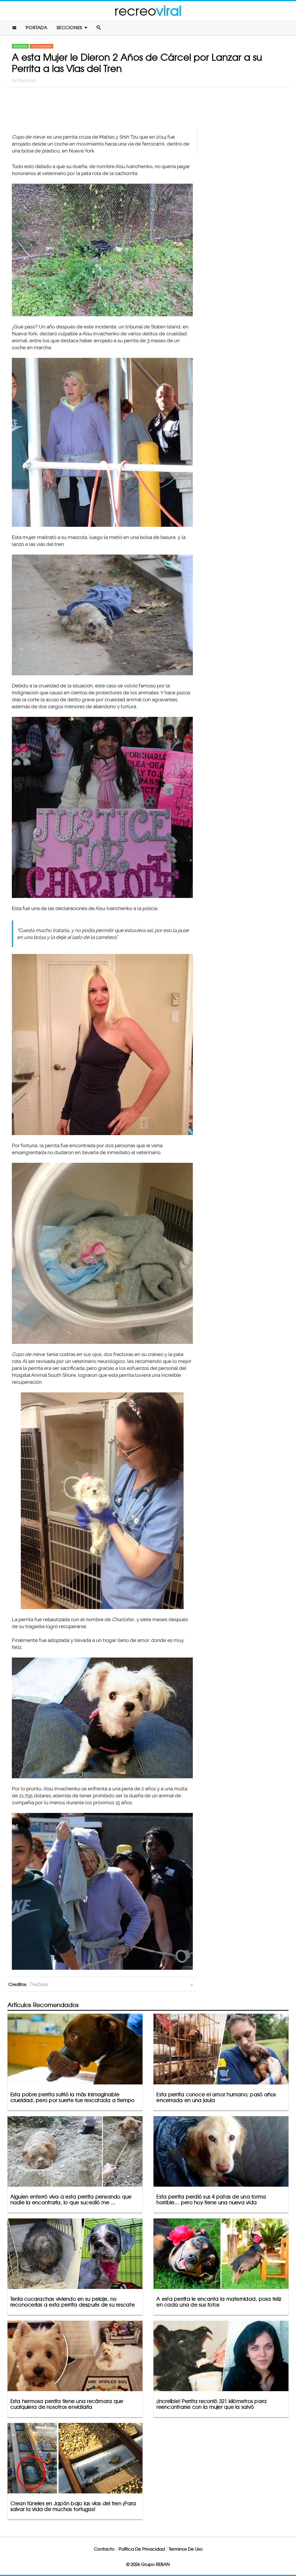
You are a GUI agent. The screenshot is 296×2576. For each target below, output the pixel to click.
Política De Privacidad (142, 2549)
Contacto (104, 2549)
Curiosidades (41, 46)
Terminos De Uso (186, 2549)
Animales (20, 46)
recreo (148, 11)
